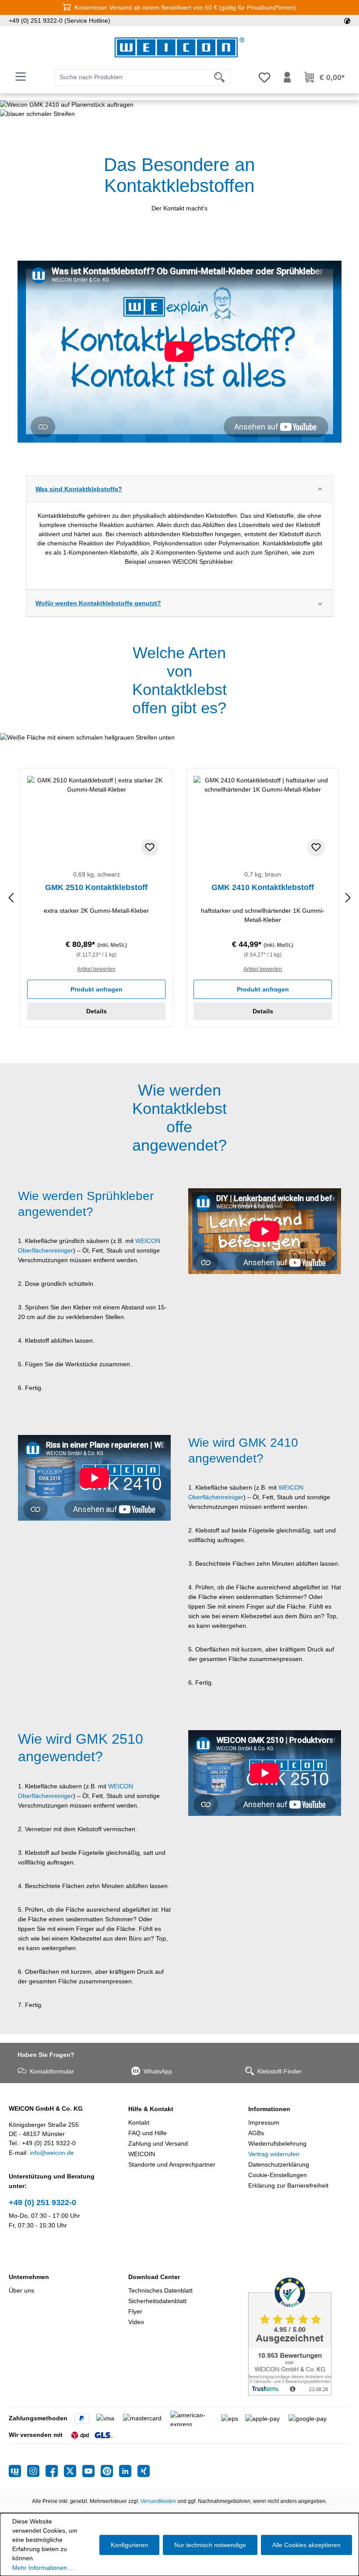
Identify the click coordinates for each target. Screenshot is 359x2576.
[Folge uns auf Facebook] (55, 2471)
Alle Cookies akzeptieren (306, 2545)
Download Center (154, 2277)
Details (97, 1011)
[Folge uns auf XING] (144, 2471)
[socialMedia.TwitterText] (73, 2471)
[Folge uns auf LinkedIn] (128, 2471)
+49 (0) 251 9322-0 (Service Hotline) (60, 21)
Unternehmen (29, 2277)
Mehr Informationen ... (43, 2568)
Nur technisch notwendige (210, 2545)
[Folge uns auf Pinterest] (110, 2471)
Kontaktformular (52, 2071)
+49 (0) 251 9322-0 (42, 2203)
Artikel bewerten (96, 969)
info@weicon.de (52, 2153)
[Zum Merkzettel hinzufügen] (150, 848)
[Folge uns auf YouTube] (92, 2471)
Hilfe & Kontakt (151, 2109)
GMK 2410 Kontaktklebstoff (263, 887)
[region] (179, 898)
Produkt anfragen (97, 989)
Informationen (269, 2109)
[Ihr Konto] (287, 77)
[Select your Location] (347, 21)
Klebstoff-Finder (280, 2071)
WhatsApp (158, 2071)
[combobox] (132, 77)
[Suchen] (220, 77)
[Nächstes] (348, 898)
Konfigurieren (129, 2545)
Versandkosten (158, 2501)
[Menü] (21, 77)
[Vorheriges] (11, 898)
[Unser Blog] (18, 2471)
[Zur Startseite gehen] (179, 47)
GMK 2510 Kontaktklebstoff (96, 887)
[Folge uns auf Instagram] (36, 2471)
